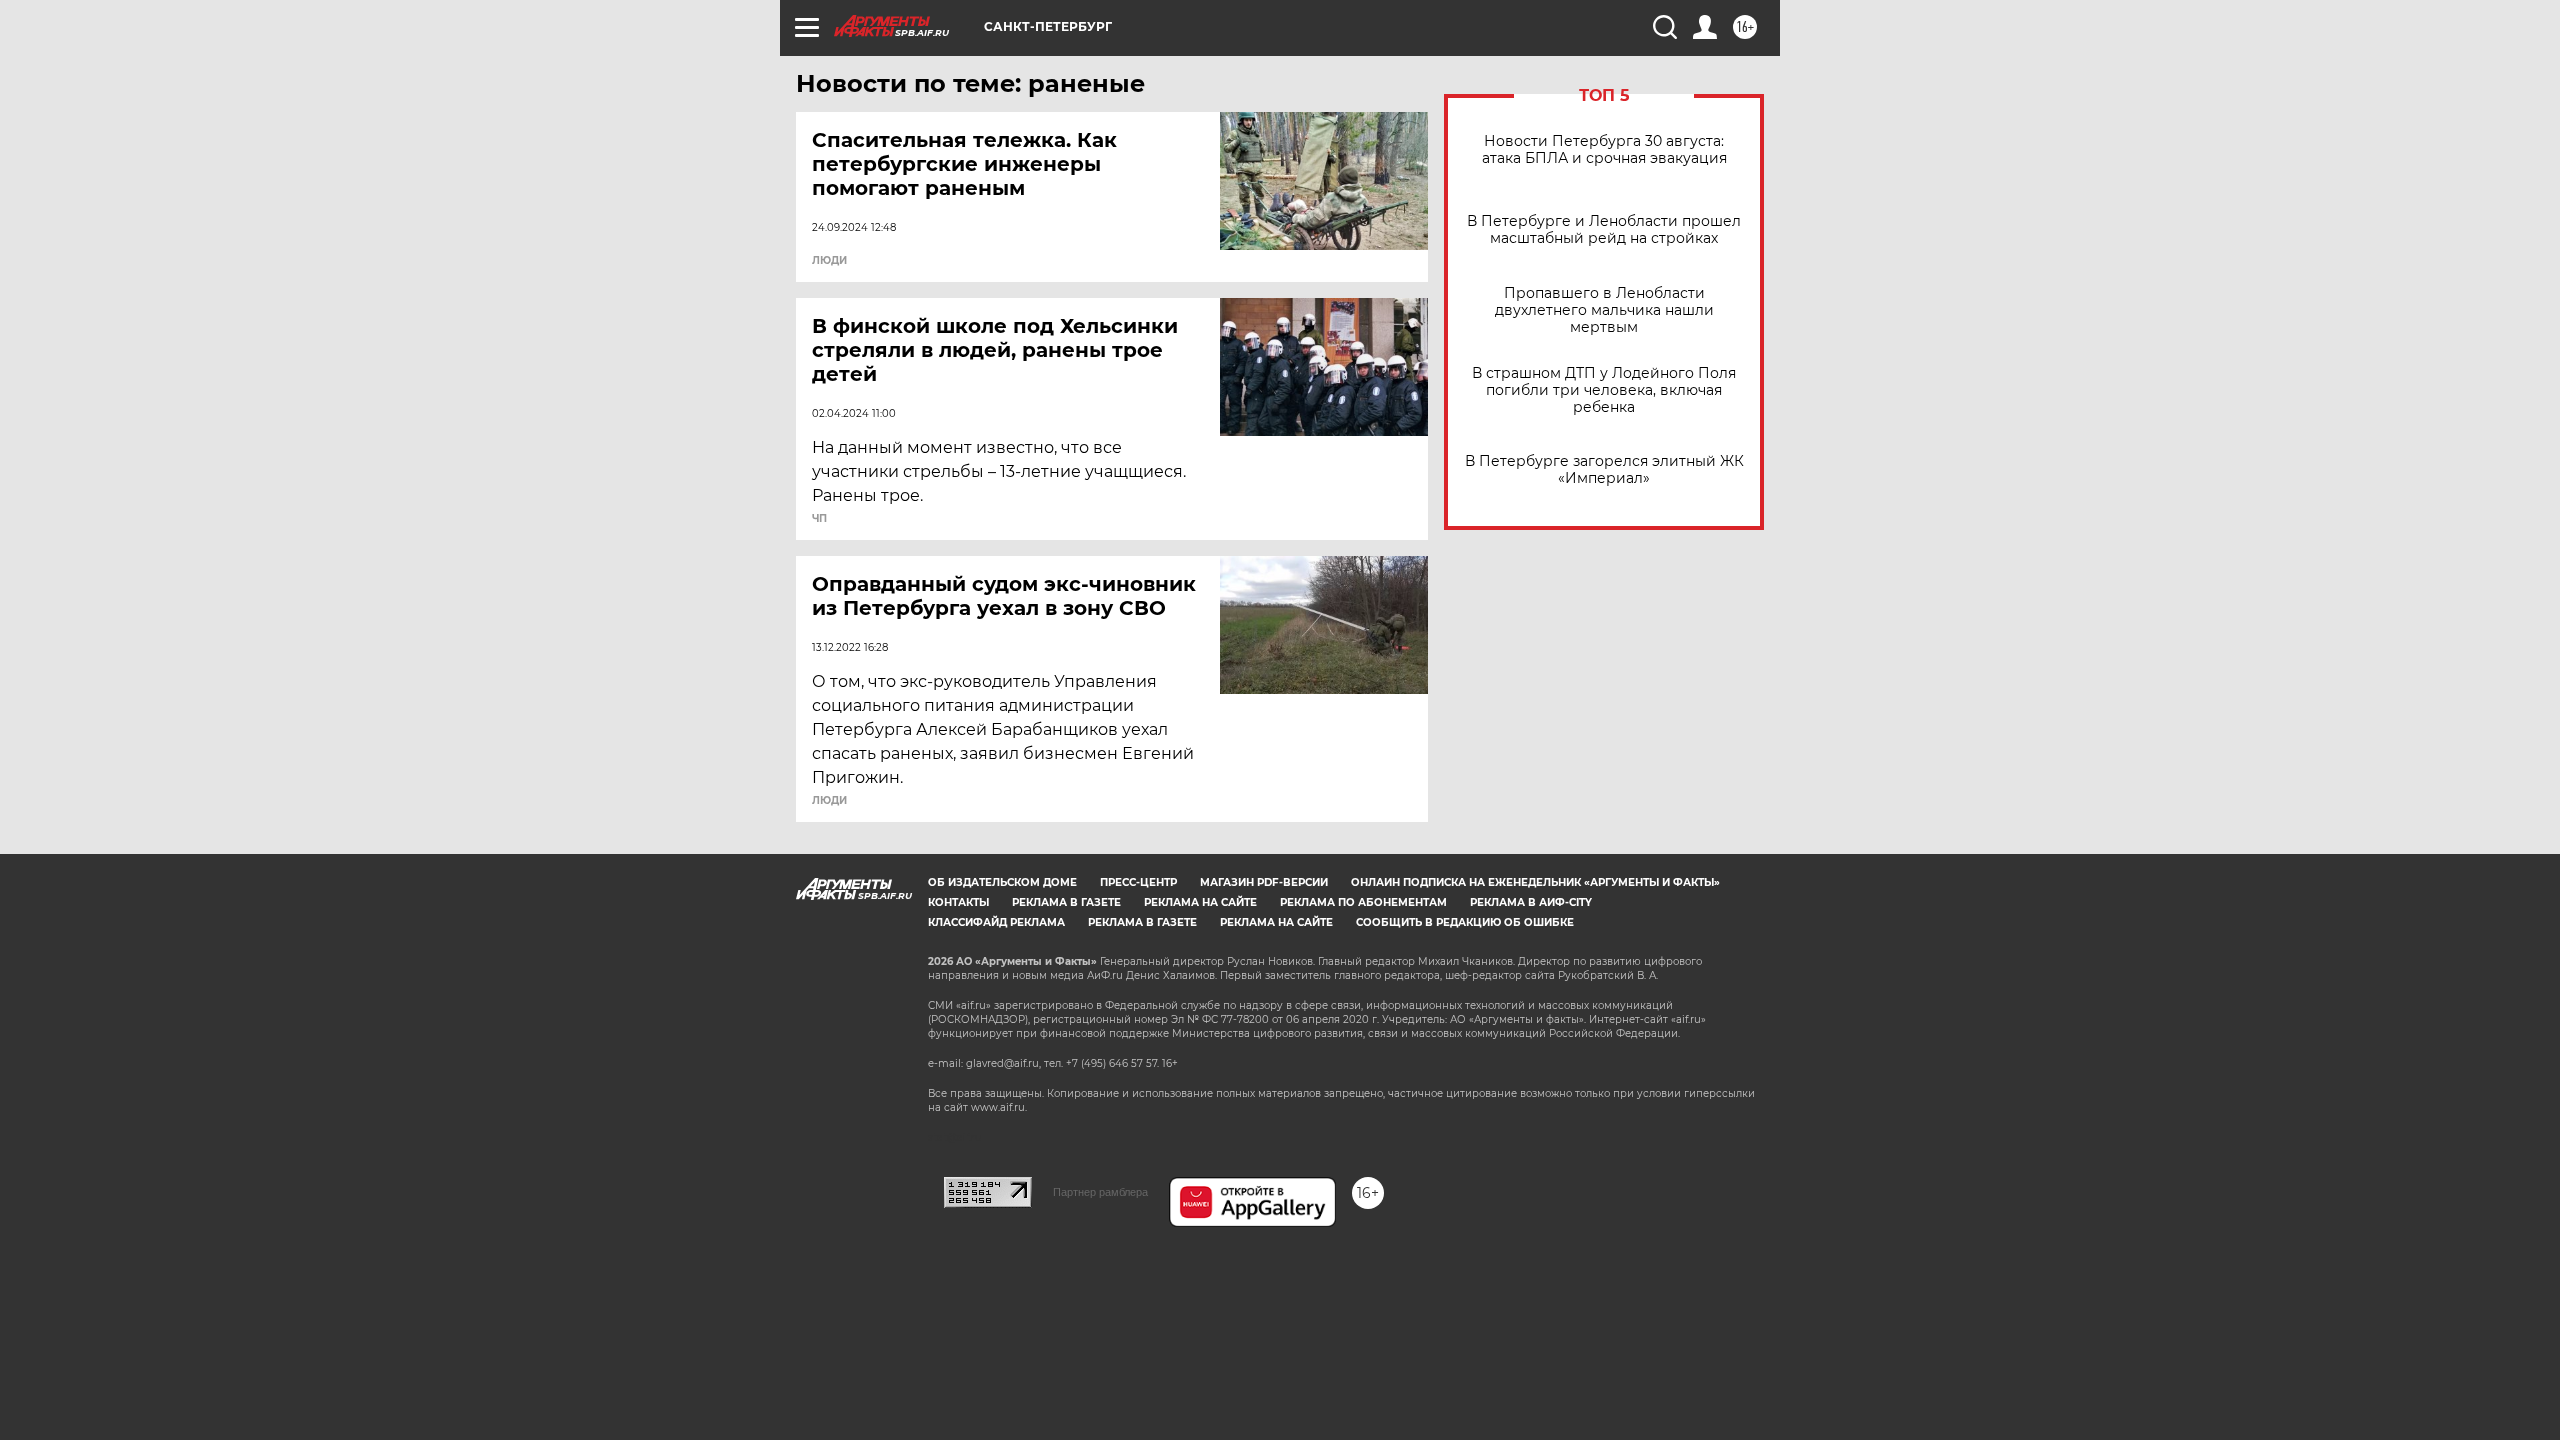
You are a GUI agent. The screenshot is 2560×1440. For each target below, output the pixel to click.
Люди (829, 261)
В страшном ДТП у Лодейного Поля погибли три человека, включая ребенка (1604, 390)
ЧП (819, 519)
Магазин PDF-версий (1264, 882)
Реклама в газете (1066, 902)
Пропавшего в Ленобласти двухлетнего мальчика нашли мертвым (1604, 310)
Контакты (958, 902)
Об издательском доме (1002, 882)
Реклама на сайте (1200, 902)
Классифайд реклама (996, 922)
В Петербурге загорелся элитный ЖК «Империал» (1604, 470)
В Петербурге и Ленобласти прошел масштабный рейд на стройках (1604, 230)
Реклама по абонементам (1363, 902)
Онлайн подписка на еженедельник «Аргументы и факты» (1535, 882)
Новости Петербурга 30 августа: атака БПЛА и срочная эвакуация (1604, 150)
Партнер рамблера (1100, 1192)
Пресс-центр (1138, 882)
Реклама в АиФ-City (1531, 902)
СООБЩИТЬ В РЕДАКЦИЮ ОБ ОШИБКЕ (1465, 922)
